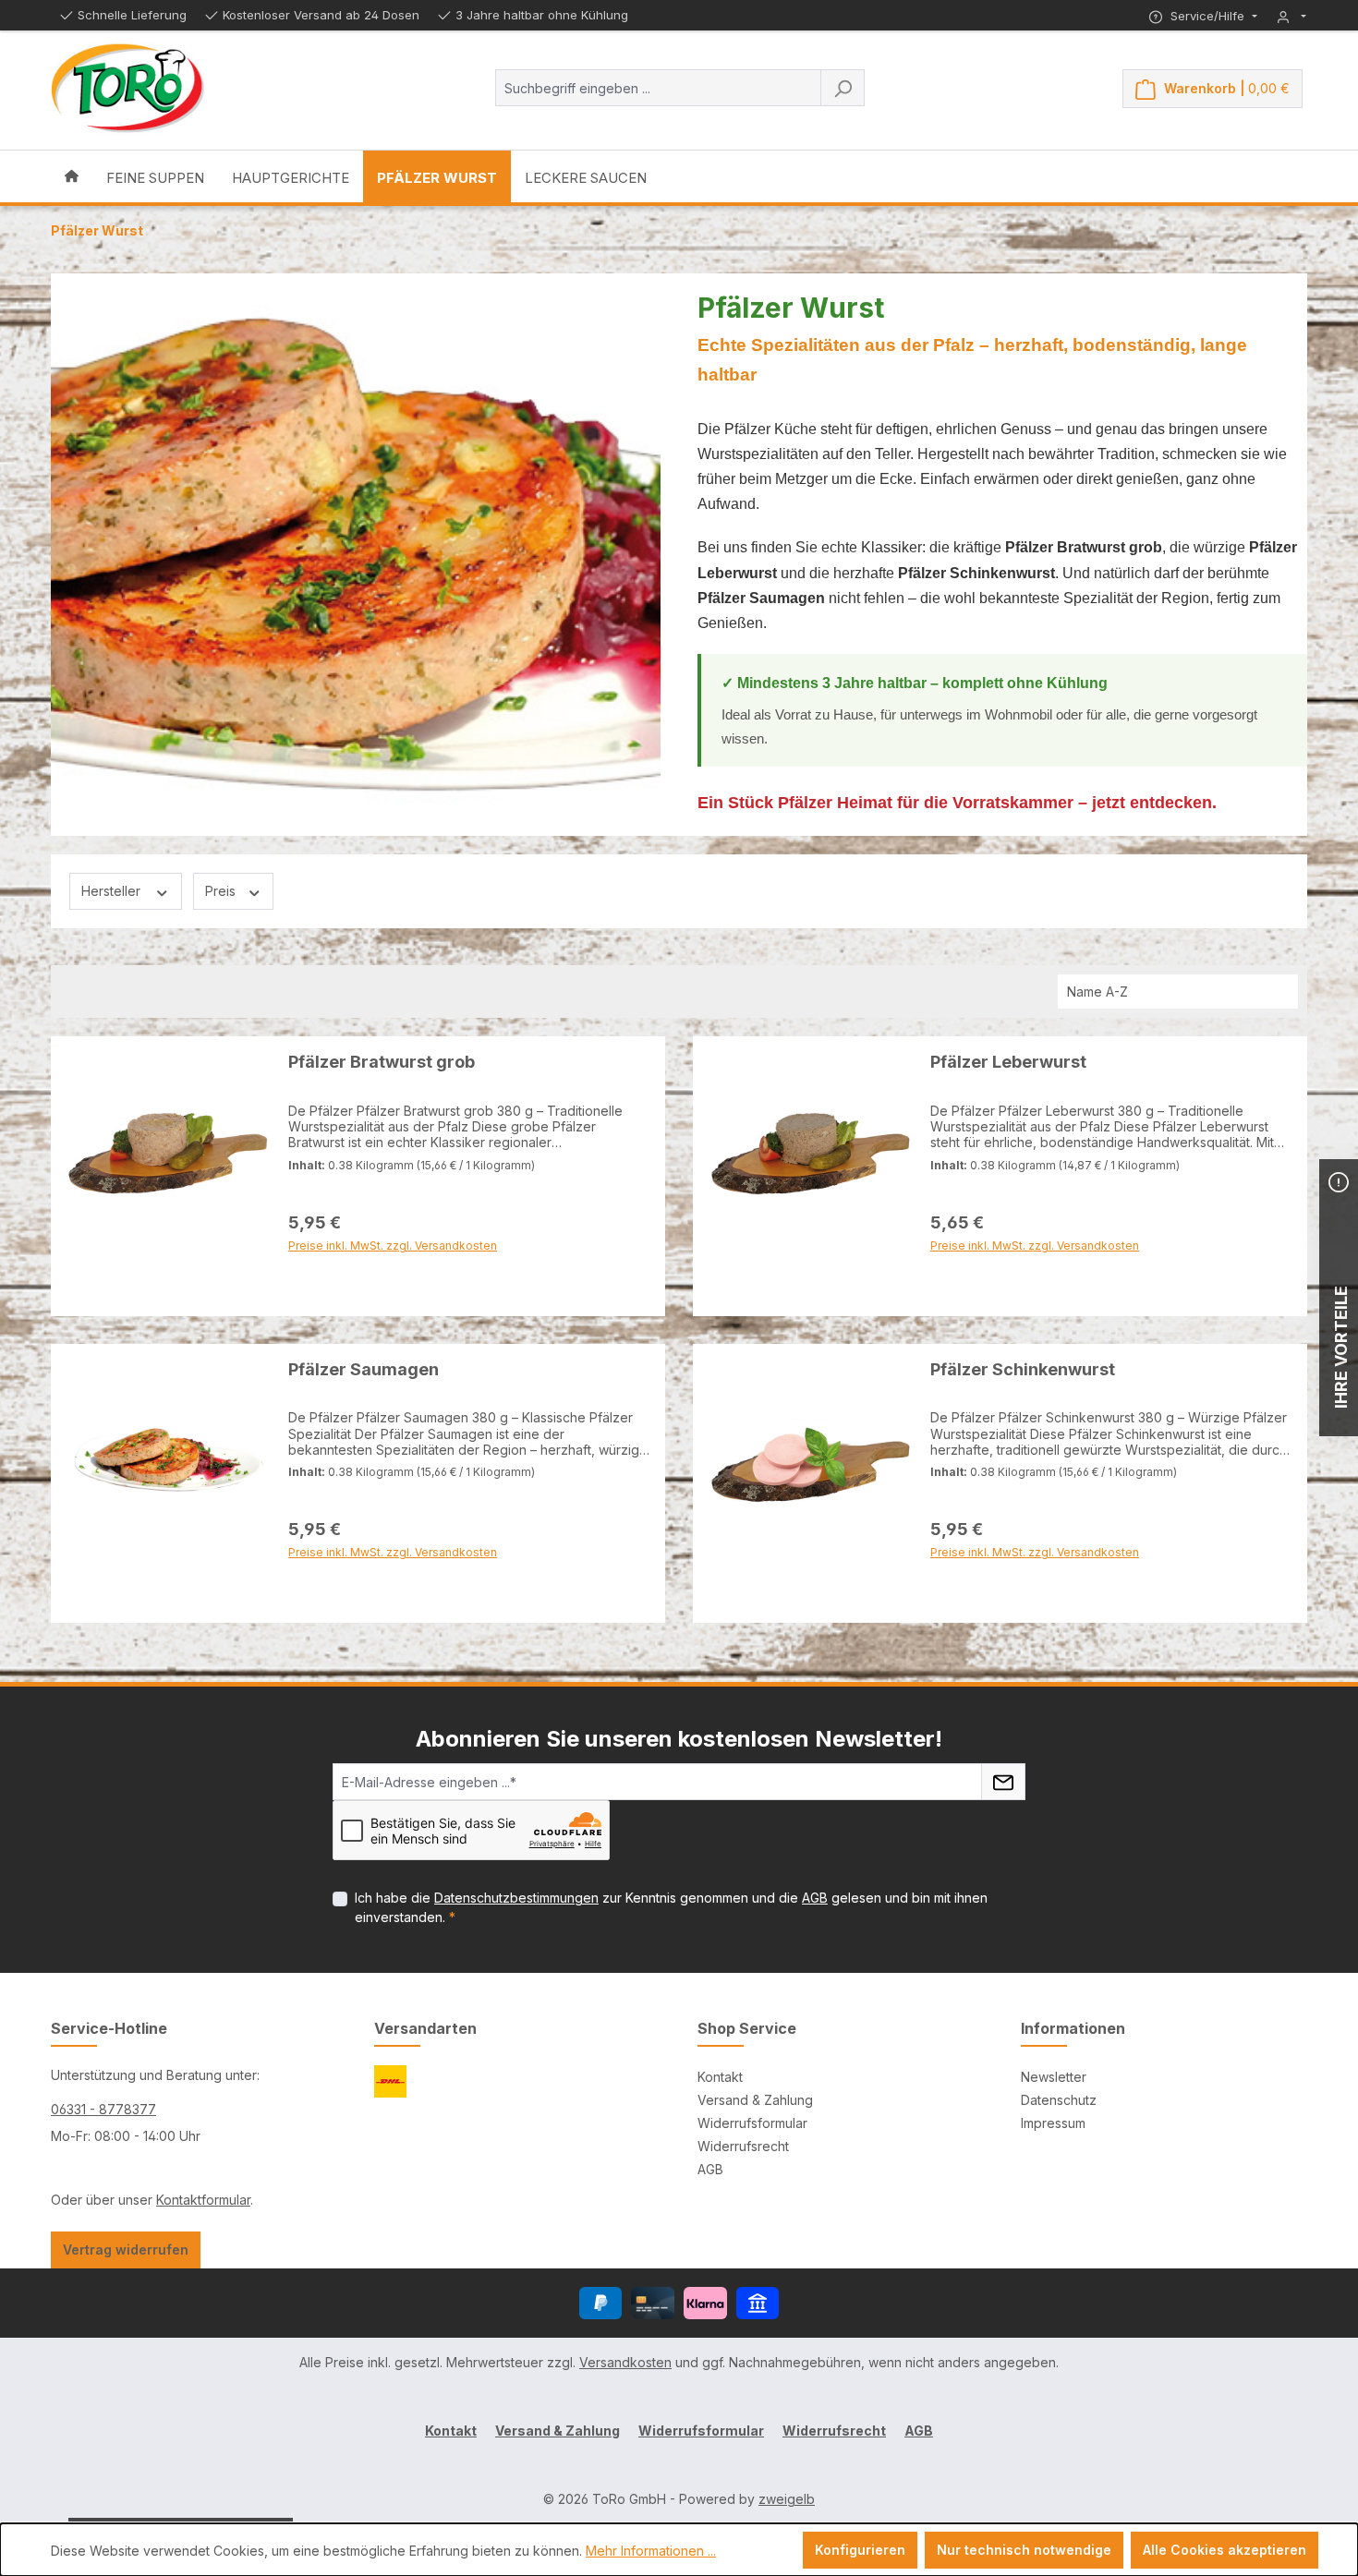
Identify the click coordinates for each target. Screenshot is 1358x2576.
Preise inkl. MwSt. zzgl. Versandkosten (393, 1290)
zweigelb (787, 2499)
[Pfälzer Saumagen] (168, 1461)
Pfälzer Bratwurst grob (382, 1062)
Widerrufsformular (752, 2123)
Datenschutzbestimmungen (516, 1898)
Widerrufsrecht (743, 2146)
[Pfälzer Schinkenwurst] (810, 1461)
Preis (222, 891)
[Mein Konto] (1291, 16)
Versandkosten (625, 2362)
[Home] (72, 176)
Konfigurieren (860, 2550)
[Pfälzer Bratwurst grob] (168, 1154)
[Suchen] (843, 88)
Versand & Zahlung (755, 2100)
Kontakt (720, 2077)
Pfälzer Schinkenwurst (1023, 1369)
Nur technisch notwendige (1024, 2550)
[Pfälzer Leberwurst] (810, 1154)
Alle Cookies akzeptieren (1225, 2550)
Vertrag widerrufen (126, 2249)
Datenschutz (1059, 2100)
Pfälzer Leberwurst (1008, 1062)
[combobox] (658, 88)
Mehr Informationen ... (651, 2551)
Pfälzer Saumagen (364, 1369)
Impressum (1053, 2123)
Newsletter (1054, 2077)
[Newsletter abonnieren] (1003, 1782)
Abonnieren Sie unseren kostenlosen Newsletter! (679, 1739)
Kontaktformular (203, 2200)
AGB (815, 1898)
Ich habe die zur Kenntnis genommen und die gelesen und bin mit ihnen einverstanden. (671, 1907)
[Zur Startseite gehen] (128, 89)
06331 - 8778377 (103, 2109)
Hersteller (113, 891)
